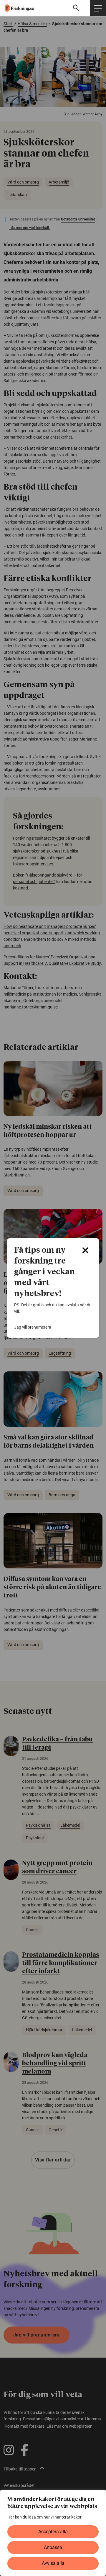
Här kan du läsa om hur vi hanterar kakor (44, 2517)
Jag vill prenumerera (33, 1327)
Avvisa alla (53, 2563)
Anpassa (53, 2547)
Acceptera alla (53, 2532)
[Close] (85, 1250)
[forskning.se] (17, 8)
